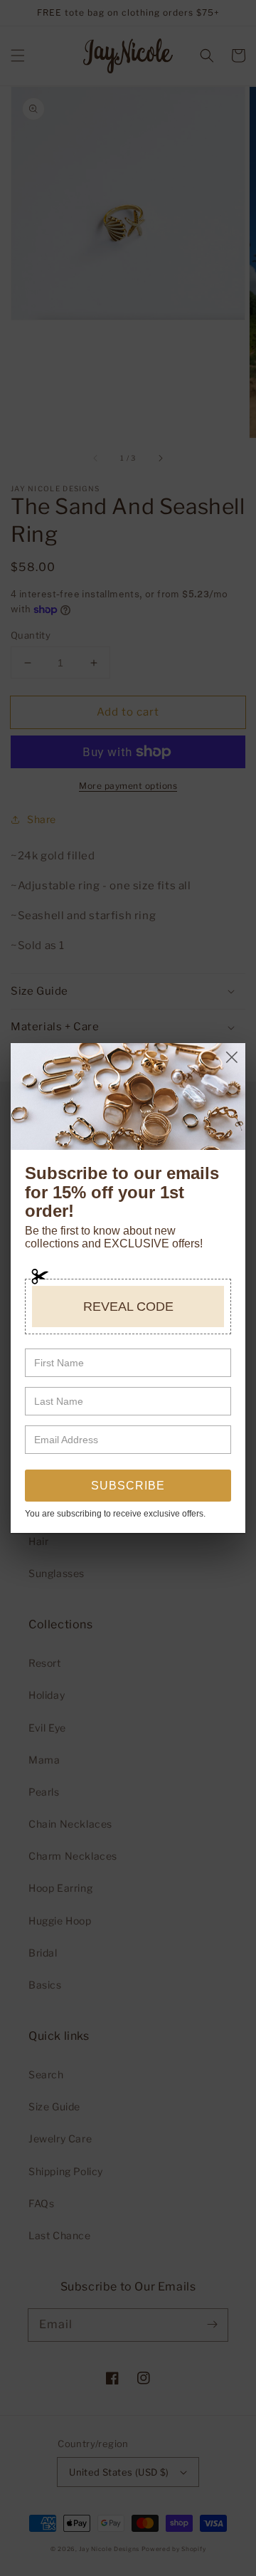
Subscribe (128, 1486)
